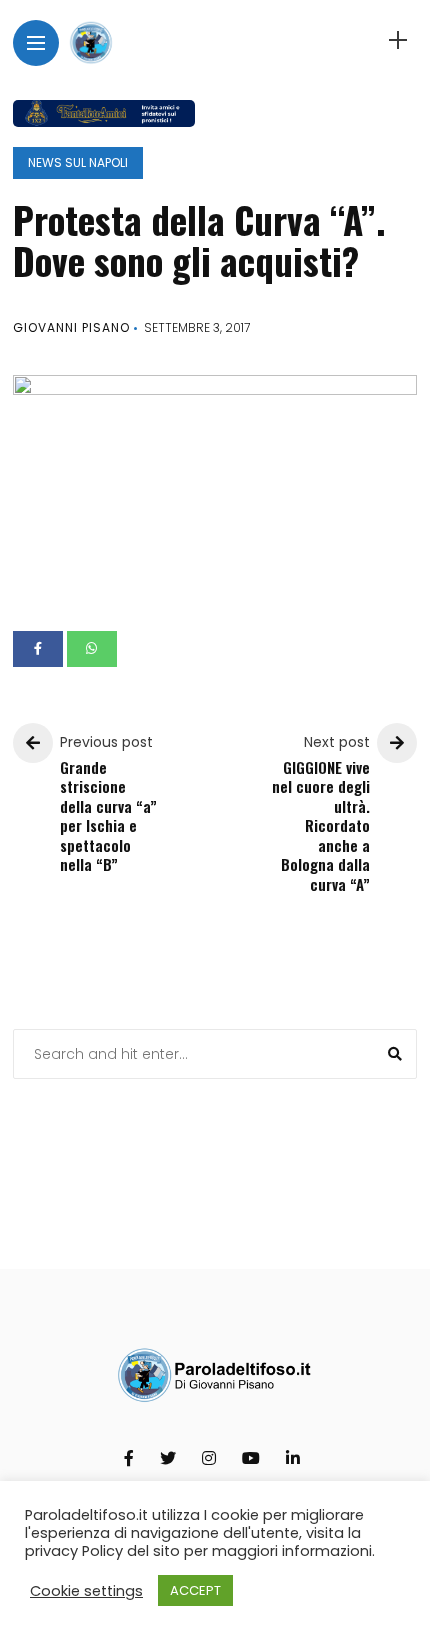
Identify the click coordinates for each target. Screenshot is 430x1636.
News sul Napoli (78, 162)
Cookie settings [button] (86, 1591)
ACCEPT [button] (195, 1590)
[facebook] (38, 649)
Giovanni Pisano (71, 327)
